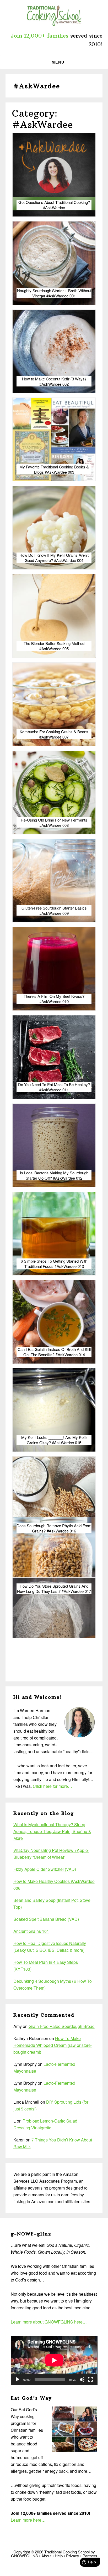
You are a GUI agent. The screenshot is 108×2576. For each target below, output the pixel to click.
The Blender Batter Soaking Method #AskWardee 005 (54, 646)
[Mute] (82, 2379)
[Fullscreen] (90, 2379)
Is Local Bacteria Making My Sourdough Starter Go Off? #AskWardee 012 (54, 1175)
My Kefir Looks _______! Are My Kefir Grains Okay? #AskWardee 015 (54, 1440)
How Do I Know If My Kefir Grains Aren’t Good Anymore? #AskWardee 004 (54, 558)
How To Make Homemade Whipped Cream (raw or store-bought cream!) (53, 2045)
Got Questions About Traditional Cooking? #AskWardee (54, 205)
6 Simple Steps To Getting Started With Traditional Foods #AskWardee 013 (54, 1264)
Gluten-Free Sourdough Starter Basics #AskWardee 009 (54, 910)
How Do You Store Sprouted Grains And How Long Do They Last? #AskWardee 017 (54, 1589)
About (46, 2556)
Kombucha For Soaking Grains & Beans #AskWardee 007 (54, 734)
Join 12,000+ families (39, 36)
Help (59, 2556)
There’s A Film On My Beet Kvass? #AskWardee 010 (54, 999)
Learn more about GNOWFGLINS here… (49, 2322)
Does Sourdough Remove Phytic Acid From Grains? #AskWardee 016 (54, 1528)
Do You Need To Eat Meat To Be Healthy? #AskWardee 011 (54, 1087)
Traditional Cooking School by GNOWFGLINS (54, 16)
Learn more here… (28, 2520)
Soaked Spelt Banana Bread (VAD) (46, 1919)
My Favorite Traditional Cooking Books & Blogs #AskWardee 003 (54, 469)
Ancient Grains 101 (31, 1931)
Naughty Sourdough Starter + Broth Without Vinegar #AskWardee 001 (54, 293)
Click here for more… (52, 1786)
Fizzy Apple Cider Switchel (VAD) (45, 1869)
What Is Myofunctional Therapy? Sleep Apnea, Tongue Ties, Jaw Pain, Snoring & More (52, 1831)
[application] (54, 2360)
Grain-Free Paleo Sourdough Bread (62, 2026)
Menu (58, 62)
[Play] (18, 2379)
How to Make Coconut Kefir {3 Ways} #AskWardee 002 (54, 381)
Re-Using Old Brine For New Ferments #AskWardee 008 (54, 822)
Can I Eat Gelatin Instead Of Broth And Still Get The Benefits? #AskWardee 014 (54, 1352)
